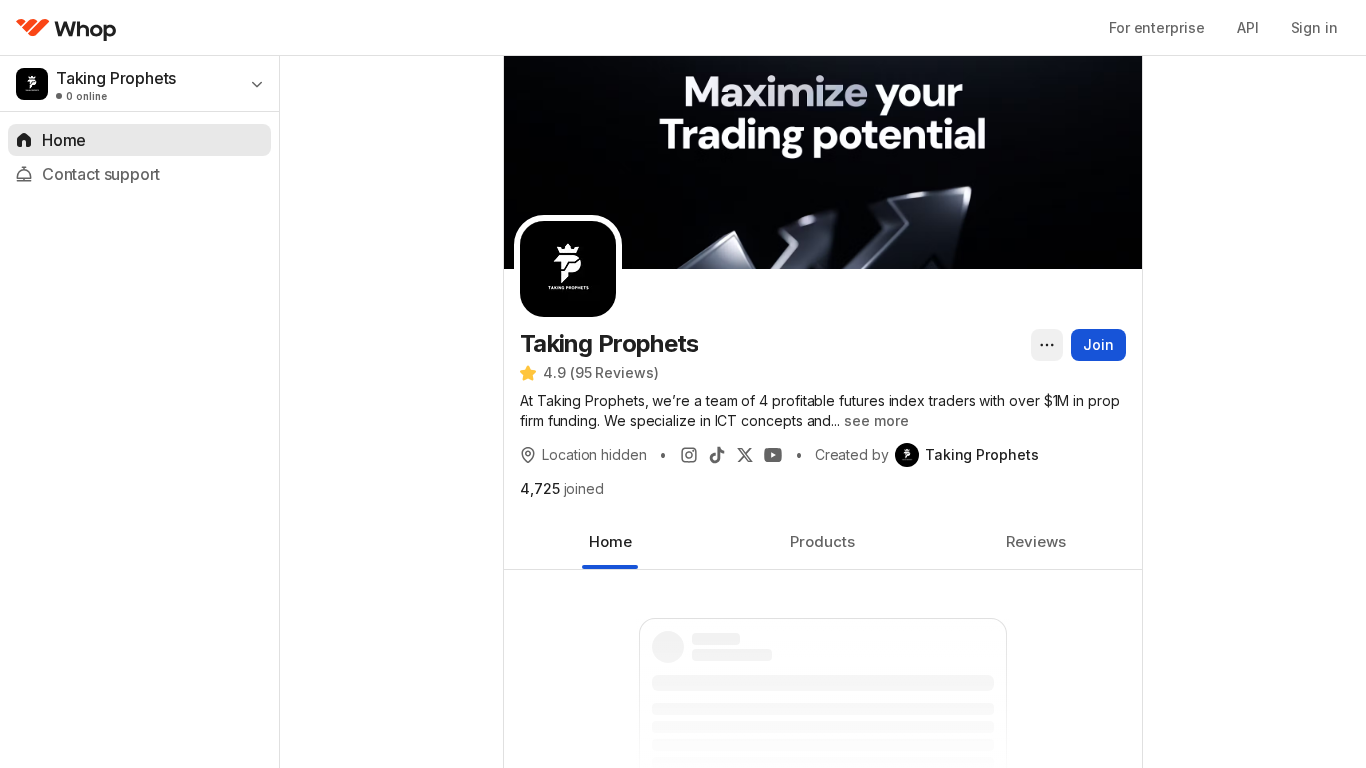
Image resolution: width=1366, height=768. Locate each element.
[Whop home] (66, 28)
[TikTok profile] (717, 455)
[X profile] (745, 455)
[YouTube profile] (773, 455)
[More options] (1047, 345)
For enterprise (1157, 27)
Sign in (1314, 27)
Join (1098, 344)
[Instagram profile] (689, 455)
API (1248, 27)
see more (876, 420)
